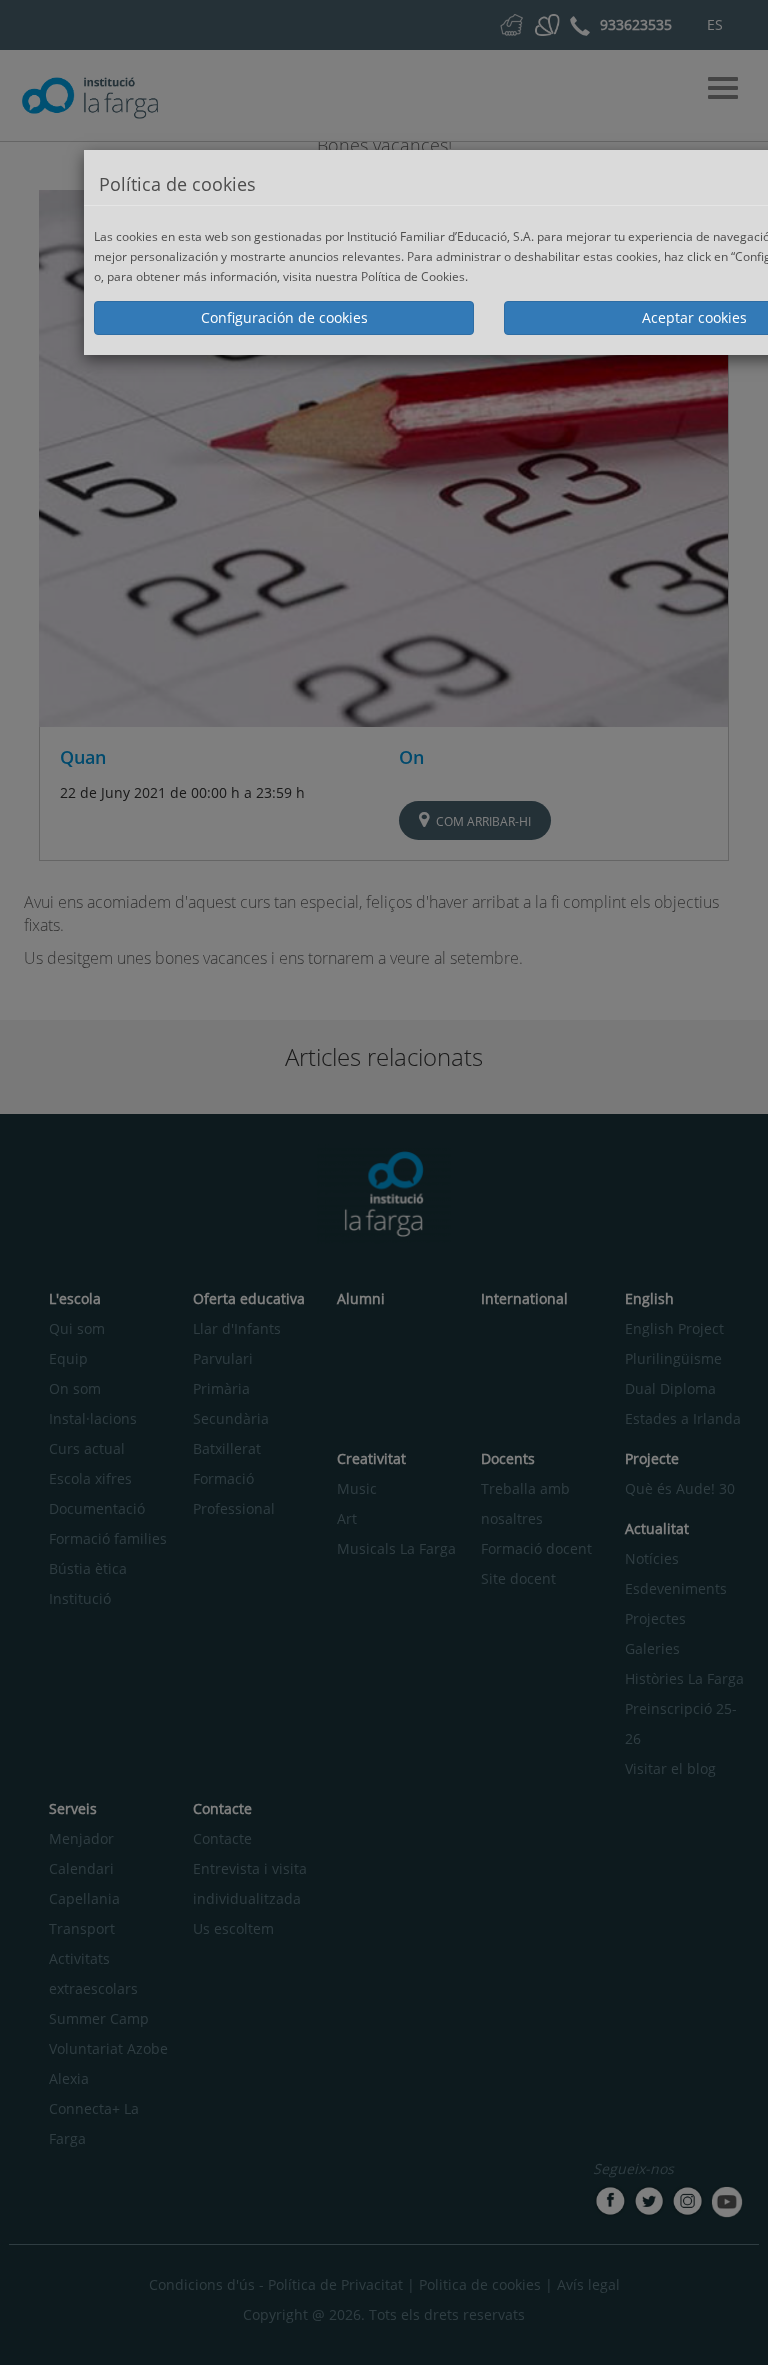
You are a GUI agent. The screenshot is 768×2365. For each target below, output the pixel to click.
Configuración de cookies (284, 317)
